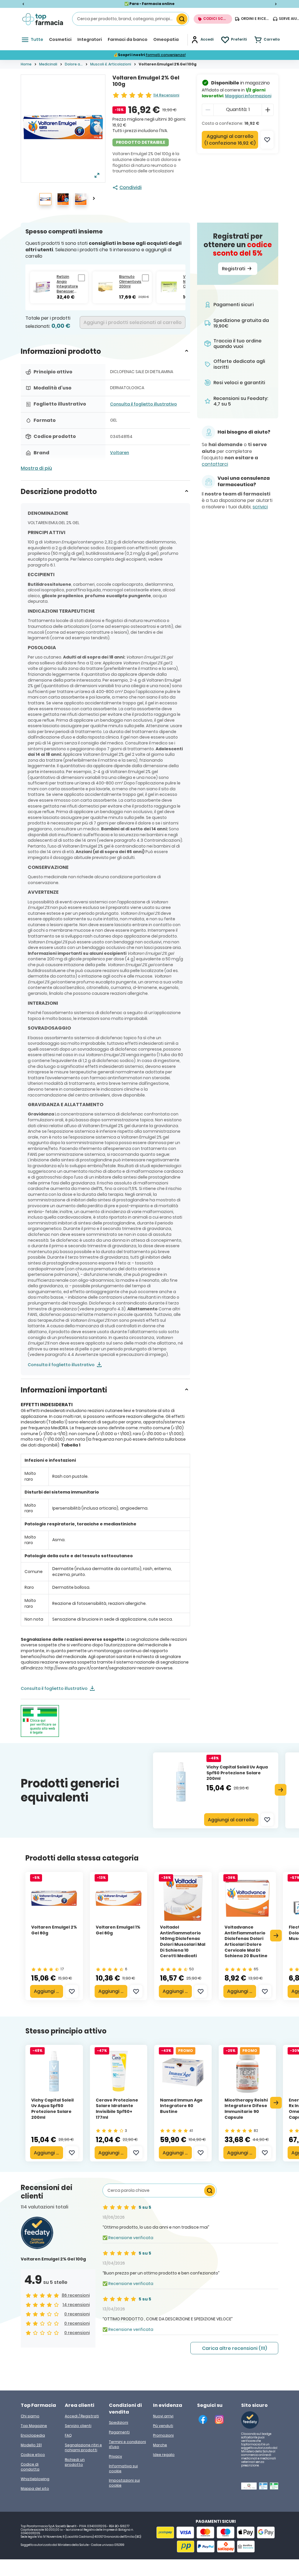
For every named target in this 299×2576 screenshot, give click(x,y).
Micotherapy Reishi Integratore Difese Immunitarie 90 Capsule (246, 2109)
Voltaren (120, 453)
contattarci (215, 464)
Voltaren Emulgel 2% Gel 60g (54, 1930)
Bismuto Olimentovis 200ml (130, 282)
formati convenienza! (166, 55)
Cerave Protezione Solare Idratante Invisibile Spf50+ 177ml (117, 2109)
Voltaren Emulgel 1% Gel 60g (118, 1930)
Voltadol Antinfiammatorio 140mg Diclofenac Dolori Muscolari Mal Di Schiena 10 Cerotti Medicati (183, 1941)
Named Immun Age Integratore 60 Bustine (181, 2106)
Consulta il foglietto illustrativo (144, 404)
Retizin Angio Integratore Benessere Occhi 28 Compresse (67, 284)
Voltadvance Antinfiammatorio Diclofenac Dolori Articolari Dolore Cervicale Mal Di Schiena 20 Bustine (246, 1941)
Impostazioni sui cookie (124, 2483)
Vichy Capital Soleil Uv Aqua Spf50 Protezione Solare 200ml (237, 1773)
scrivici (260, 507)
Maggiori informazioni (248, 96)
